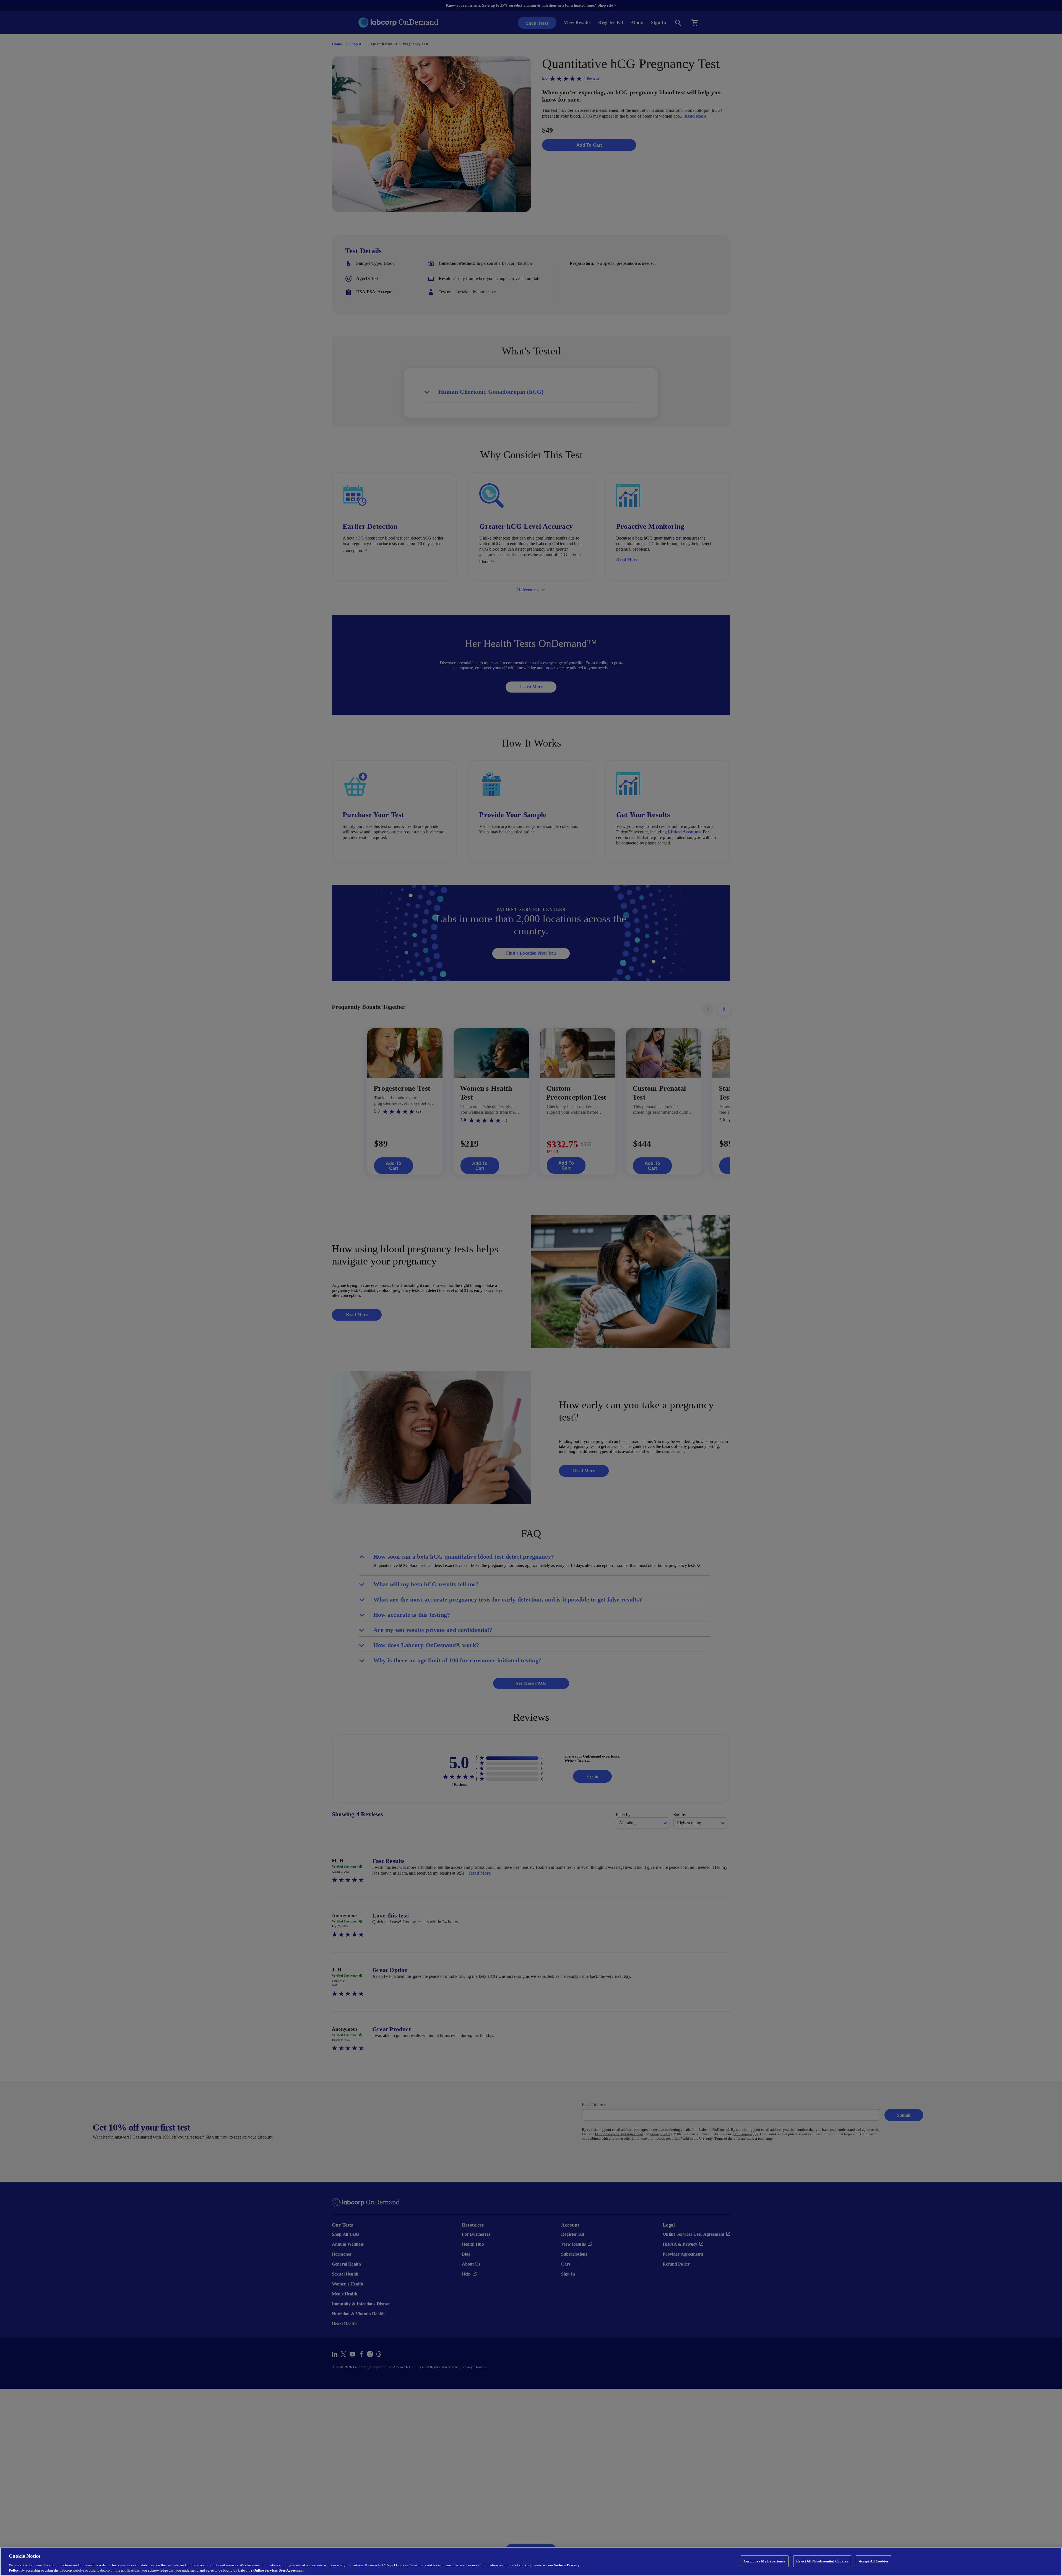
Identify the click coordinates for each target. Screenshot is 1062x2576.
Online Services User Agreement (279, 2570)
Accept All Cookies (872, 2561)
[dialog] (531, 2562)
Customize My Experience (765, 2561)
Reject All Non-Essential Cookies (822, 2561)
